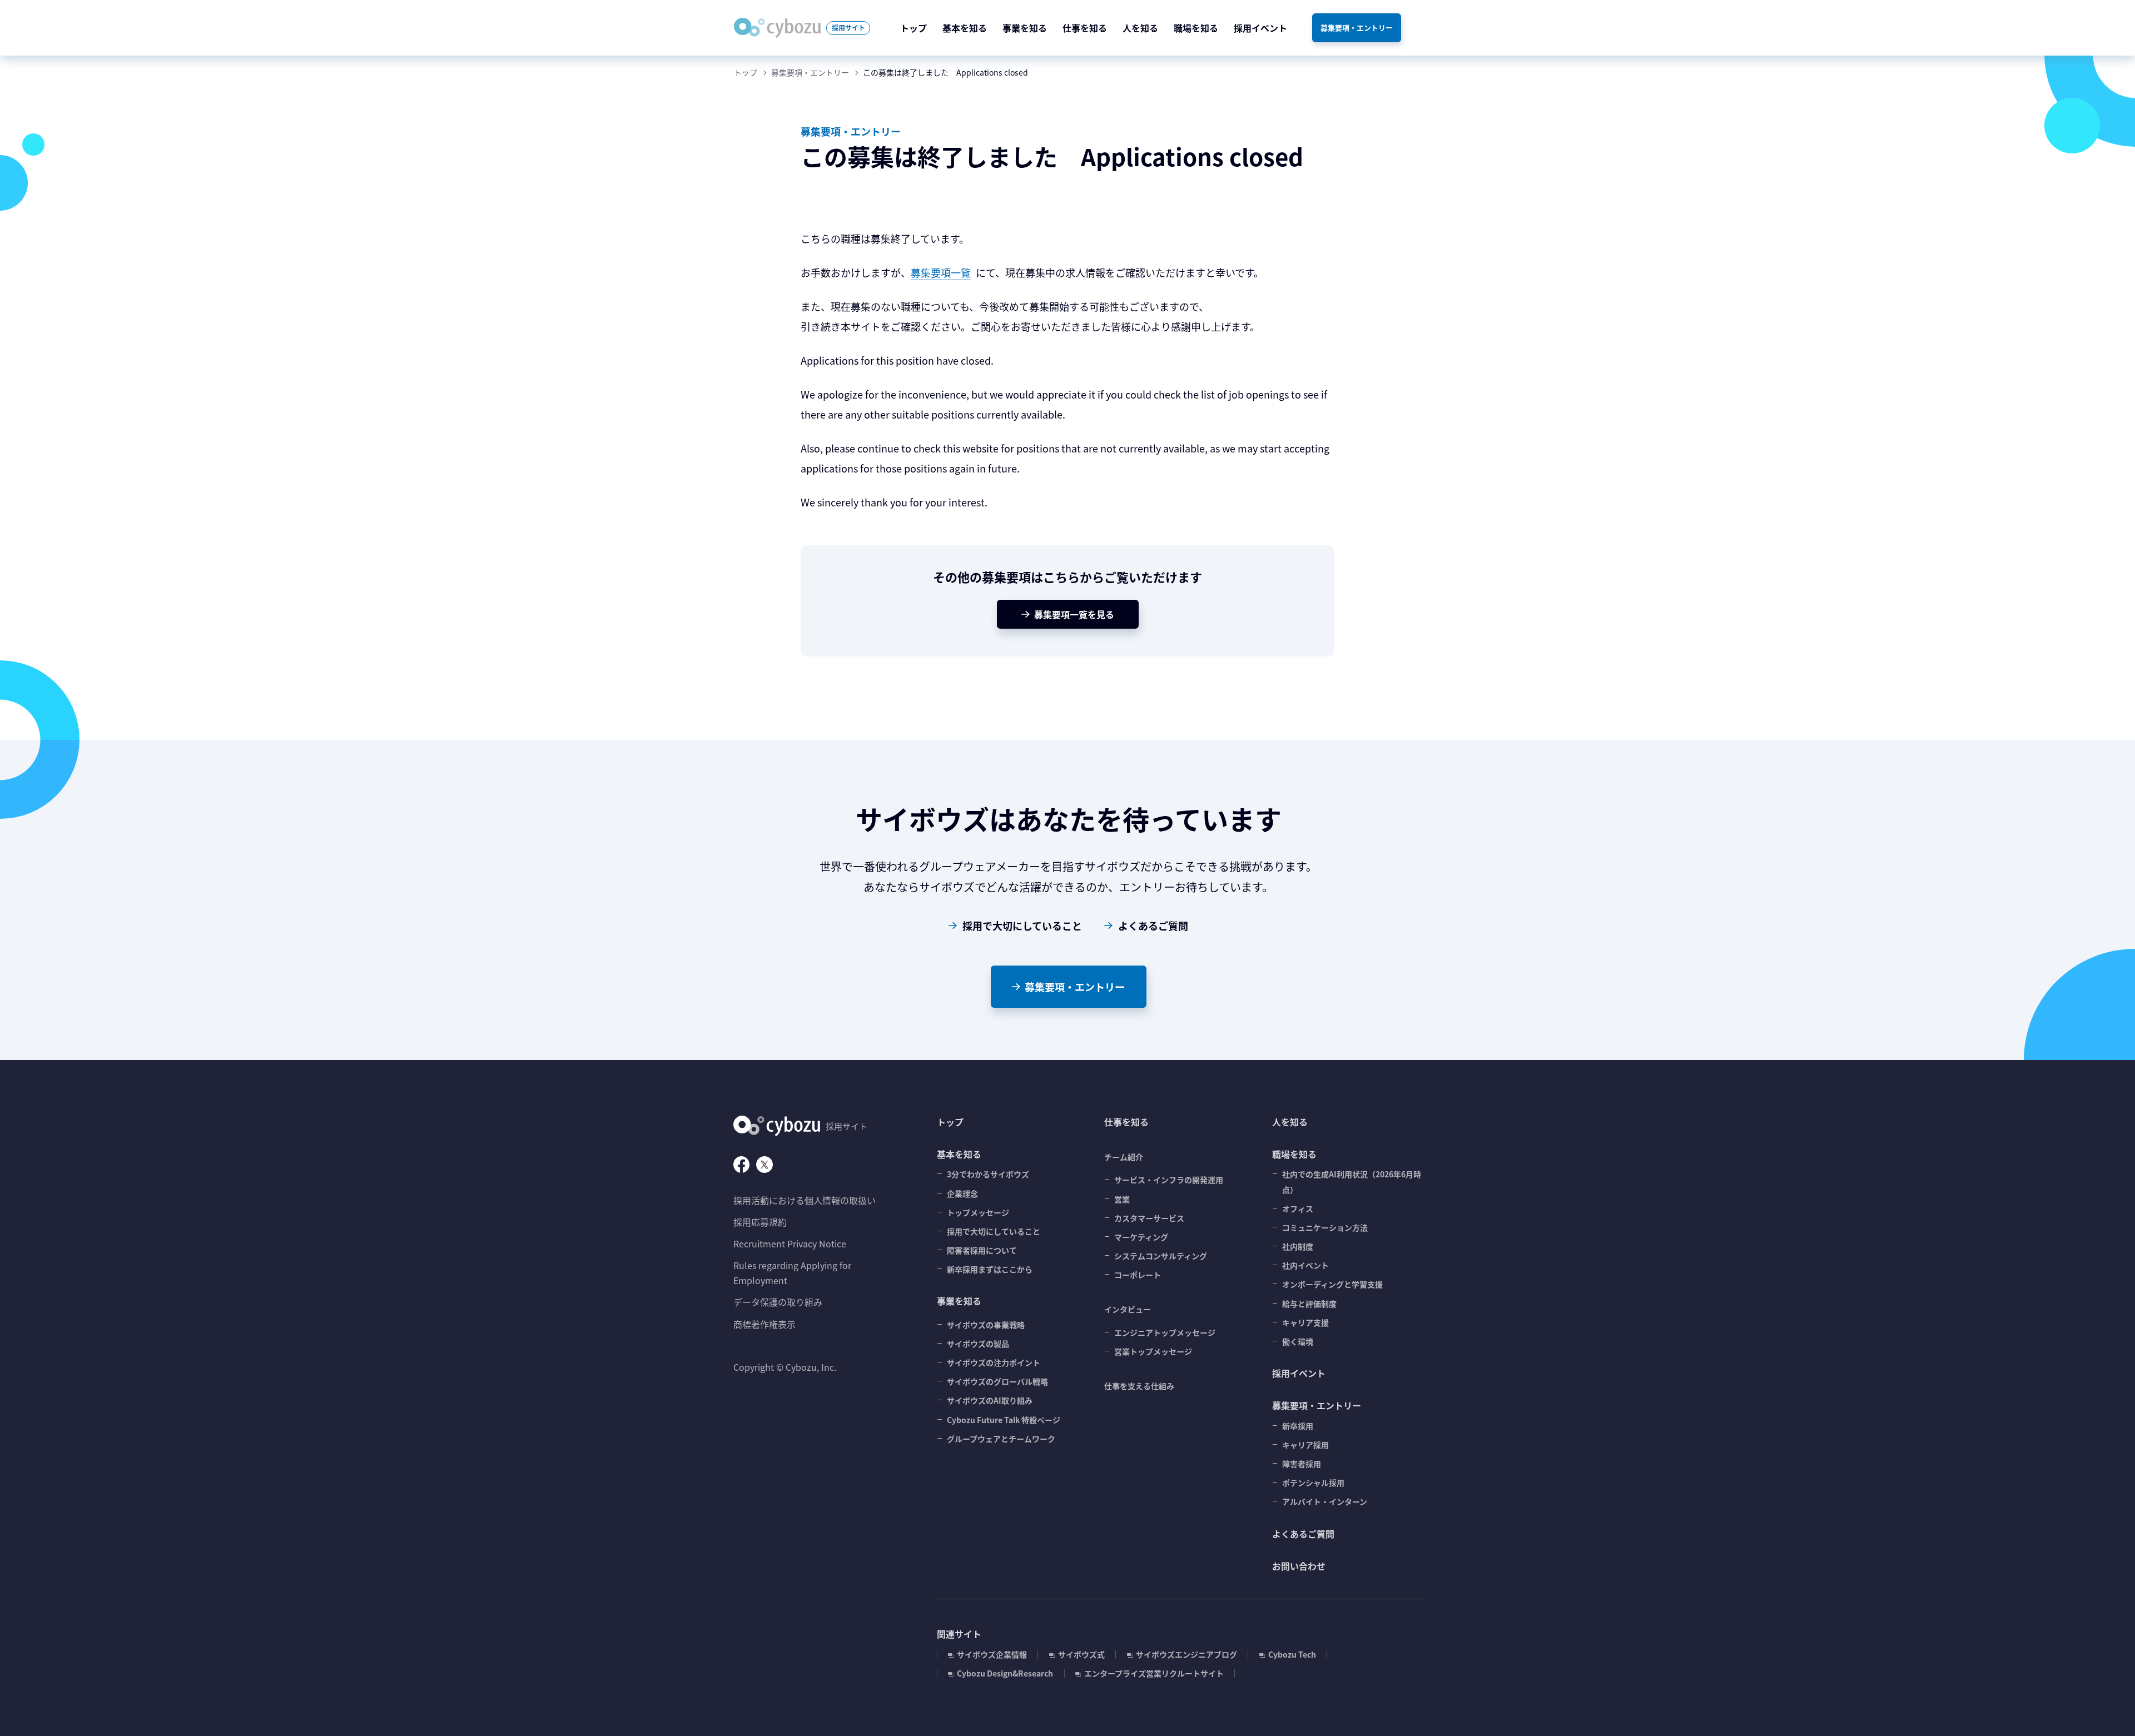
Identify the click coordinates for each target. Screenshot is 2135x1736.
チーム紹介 (1124, 1157)
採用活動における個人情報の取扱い (805, 1200)
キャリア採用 (1305, 1445)
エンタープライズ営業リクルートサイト (1154, 1673)
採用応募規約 (760, 1222)
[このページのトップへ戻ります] (2102, 1703)
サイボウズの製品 (978, 1344)
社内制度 (1298, 1246)
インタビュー (1128, 1309)
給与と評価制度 (1309, 1304)
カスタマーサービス (1149, 1218)
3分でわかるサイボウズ (988, 1174)
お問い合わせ (1299, 1566)
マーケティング (1141, 1237)
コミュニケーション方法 (1325, 1227)
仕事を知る (1126, 1122)
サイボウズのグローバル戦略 (997, 1381)
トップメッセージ (978, 1212)
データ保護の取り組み (778, 1302)
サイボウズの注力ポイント (994, 1362)
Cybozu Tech (1292, 1654)
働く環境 (1298, 1341)
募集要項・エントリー (810, 72)
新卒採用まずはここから (990, 1269)
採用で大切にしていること (1022, 926)
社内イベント (1305, 1265)
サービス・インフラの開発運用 (1169, 1180)
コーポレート (1138, 1275)
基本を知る (959, 1154)
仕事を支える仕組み (1139, 1386)
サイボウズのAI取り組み (990, 1400)
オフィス (1298, 1208)
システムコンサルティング (1161, 1256)
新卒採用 (1298, 1426)
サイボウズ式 (1081, 1654)
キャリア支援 (1305, 1322)
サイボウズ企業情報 (992, 1654)
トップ (746, 72)
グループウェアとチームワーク (1001, 1439)
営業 (1122, 1199)
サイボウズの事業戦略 (986, 1325)
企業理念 (962, 1193)
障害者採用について (982, 1250)
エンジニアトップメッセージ (1165, 1332)
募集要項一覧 (941, 272)
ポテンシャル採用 (1313, 1483)
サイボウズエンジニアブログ (1186, 1654)
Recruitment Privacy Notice (790, 1243)
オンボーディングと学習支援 (1332, 1284)
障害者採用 (1302, 1464)
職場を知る (1294, 1154)
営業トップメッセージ (1153, 1351)
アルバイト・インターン (1325, 1501)
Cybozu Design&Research (1005, 1673)
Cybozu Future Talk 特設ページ (1004, 1420)
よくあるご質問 (1153, 926)
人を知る (1290, 1122)
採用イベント (1299, 1373)
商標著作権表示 (764, 1324)
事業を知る (959, 1301)
